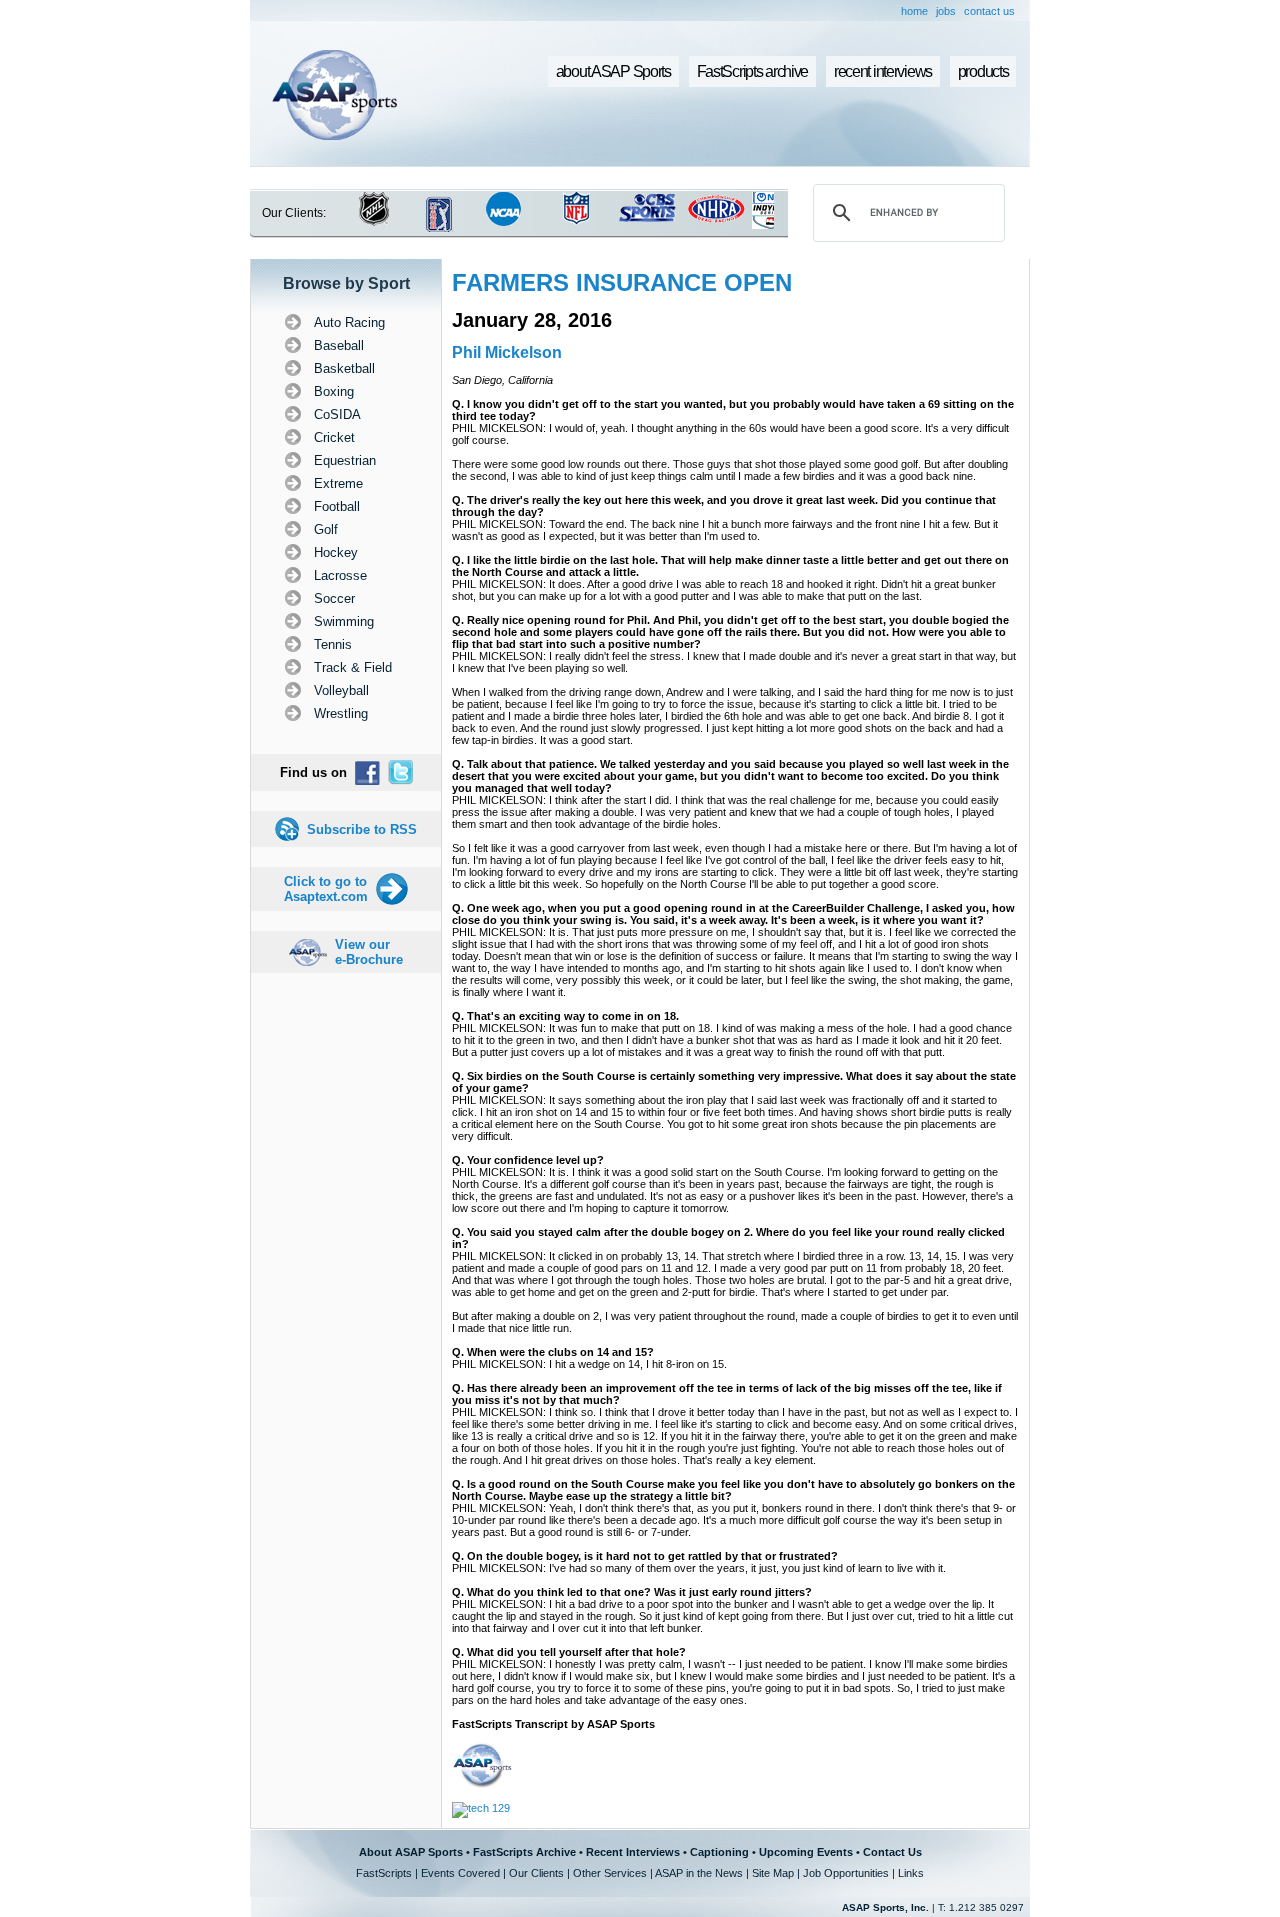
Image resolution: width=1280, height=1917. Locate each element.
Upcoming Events (806, 1852)
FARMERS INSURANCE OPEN (622, 282)
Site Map (773, 1873)
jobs (946, 11)
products (983, 71)
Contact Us (892, 1852)
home (914, 11)
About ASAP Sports (411, 1852)
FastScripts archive (753, 71)
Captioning (719, 1852)
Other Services (610, 1873)
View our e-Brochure (369, 952)
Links (911, 1873)
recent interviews (883, 71)
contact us (989, 11)
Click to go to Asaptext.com (326, 889)
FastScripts (384, 1873)
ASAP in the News (699, 1873)
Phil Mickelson (507, 352)
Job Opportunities (846, 1873)
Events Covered (460, 1873)
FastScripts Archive (524, 1852)
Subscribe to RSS (362, 829)
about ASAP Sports (613, 71)
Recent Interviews (633, 1852)
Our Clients (536, 1873)
